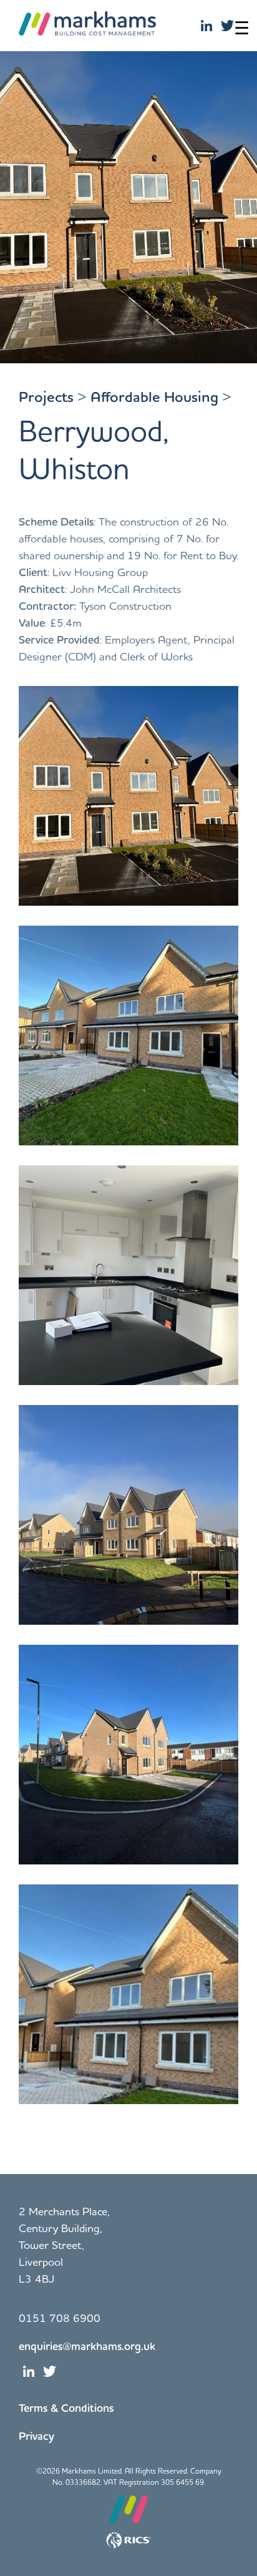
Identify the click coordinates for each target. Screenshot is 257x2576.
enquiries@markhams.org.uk (87, 2346)
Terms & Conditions (66, 2407)
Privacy (36, 2436)
